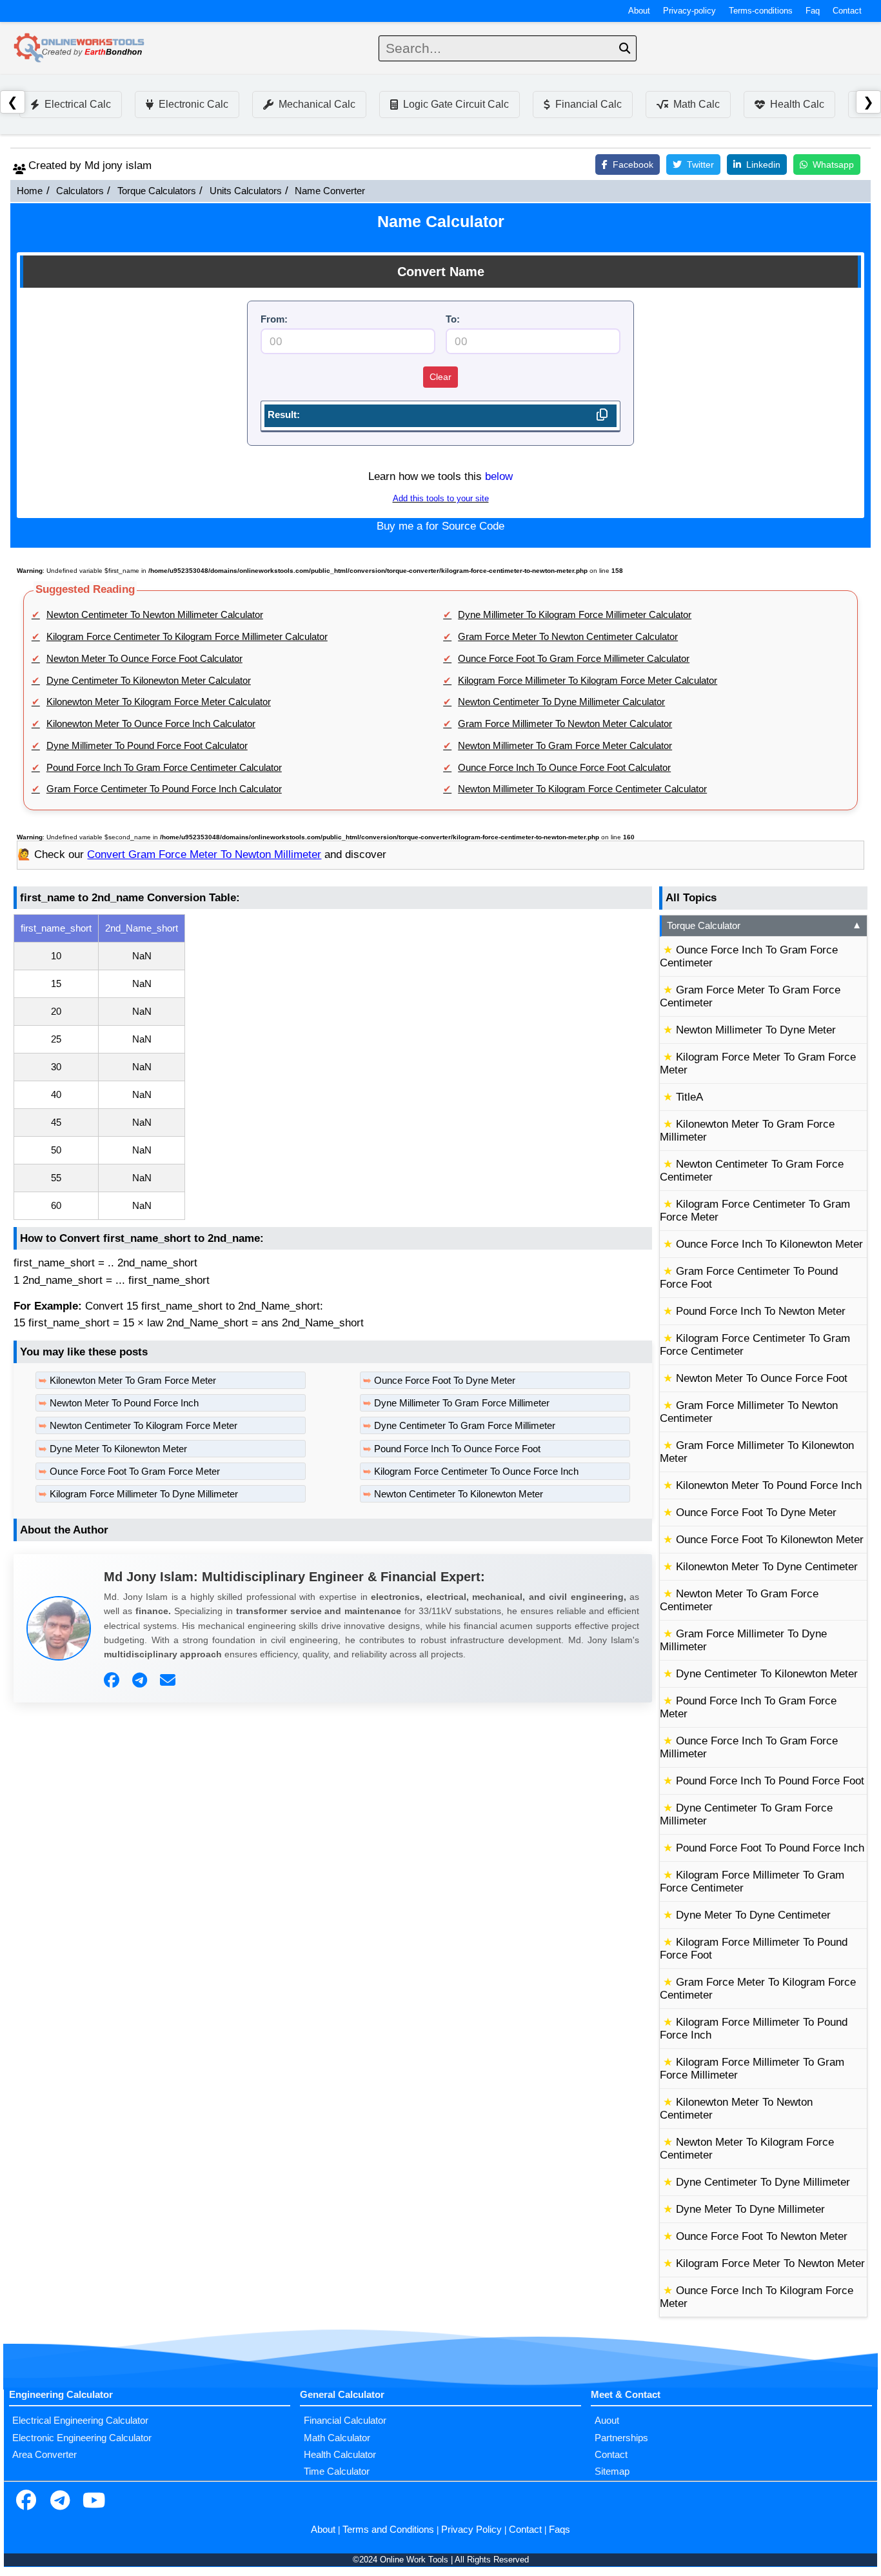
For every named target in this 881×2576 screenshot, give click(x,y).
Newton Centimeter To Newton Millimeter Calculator (155, 615)
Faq (813, 11)
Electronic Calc (193, 104)
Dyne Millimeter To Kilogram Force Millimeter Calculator (575, 615)
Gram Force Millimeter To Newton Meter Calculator (565, 724)
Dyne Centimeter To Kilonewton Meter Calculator (149, 681)
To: (453, 319)
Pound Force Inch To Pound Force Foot (770, 1781)
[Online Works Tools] (80, 48)
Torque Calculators (157, 191)
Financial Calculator (345, 2421)
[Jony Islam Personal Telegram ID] (141, 1681)
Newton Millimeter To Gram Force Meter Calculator (565, 746)
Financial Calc (589, 104)
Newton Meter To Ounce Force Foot (762, 1378)
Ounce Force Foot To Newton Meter (762, 2236)
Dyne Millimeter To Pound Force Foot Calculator (147, 746)
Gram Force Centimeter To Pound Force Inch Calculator (164, 789)
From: (274, 319)
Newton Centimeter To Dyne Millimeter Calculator (561, 702)
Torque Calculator (764, 926)
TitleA (689, 1097)
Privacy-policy (689, 11)
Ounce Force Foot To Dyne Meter (445, 1381)
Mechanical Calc (317, 104)
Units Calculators (246, 191)
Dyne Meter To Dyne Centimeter (753, 1915)
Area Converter (45, 2455)
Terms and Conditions (388, 2530)
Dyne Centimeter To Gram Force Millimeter (465, 1426)
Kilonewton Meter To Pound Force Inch (769, 1485)
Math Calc (697, 104)
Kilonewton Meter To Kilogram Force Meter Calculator (159, 702)
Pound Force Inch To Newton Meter (761, 1311)
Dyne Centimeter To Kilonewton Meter (767, 1674)
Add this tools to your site (441, 499)
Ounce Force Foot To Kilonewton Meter (770, 1540)
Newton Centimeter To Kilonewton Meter (459, 1494)
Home (30, 191)
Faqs (559, 2530)
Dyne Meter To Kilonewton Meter (118, 1449)
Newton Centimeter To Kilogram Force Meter (144, 1426)
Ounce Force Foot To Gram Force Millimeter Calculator (574, 659)
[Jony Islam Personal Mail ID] (169, 1681)
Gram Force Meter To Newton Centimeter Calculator (568, 637)
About (639, 11)
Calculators (80, 191)
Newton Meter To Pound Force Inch (124, 1403)
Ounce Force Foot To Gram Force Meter (135, 1472)
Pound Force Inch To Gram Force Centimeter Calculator (164, 768)
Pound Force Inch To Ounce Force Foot (457, 1449)
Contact (847, 11)
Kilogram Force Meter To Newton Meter (770, 2263)
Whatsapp (833, 165)
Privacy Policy (471, 2530)
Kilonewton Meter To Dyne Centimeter (767, 1567)
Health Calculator (340, 2455)
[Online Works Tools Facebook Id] (26, 2502)
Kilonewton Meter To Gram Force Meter (133, 1381)
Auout (607, 2421)
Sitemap (612, 2471)
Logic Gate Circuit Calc (456, 104)
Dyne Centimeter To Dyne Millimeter (763, 2182)
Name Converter (330, 191)
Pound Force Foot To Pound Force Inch (770, 1848)
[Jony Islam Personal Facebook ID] (113, 1681)
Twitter (700, 165)
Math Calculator (337, 2438)
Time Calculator (337, 2471)
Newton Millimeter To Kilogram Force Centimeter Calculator (582, 789)
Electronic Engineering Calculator (82, 2438)
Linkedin (763, 165)
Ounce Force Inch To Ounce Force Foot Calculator (564, 768)
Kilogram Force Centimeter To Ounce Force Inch (476, 1472)
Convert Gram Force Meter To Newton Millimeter (204, 854)
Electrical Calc (78, 104)
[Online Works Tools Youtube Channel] (94, 2502)
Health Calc (797, 104)
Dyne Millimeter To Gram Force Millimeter (462, 1403)
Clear (440, 377)
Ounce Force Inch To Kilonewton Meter (769, 1244)
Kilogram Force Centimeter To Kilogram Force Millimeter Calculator (187, 637)
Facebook (633, 165)
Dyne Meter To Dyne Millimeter (750, 2209)
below (499, 476)
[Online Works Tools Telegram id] (60, 2502)
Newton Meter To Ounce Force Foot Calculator (144, 659)
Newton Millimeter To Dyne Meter (756, 1030)
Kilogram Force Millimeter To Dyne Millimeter (144, 1494)
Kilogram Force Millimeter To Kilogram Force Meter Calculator (588, 681)
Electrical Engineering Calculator (80, 2421)
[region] (333, 1067)
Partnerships (621, 2438)
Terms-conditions (761, 11)
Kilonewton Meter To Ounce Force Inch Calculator (151, 724)
